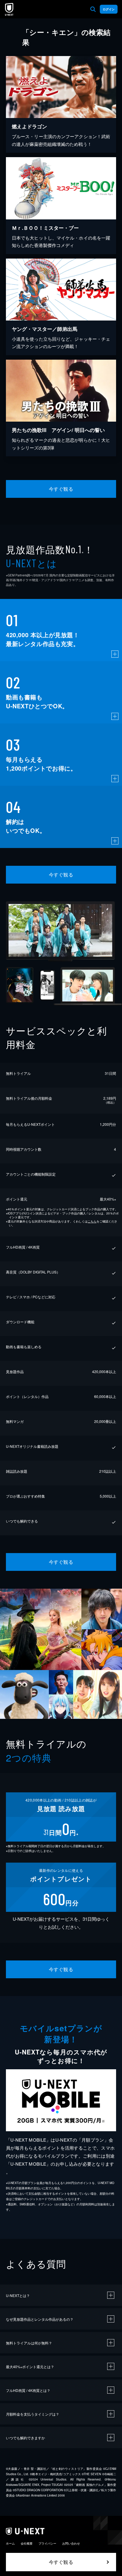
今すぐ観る (61, 489)
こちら (92, 1221)
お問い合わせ (71, 2543)
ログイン (109, 9)
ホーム (10, 2543)
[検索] (93, 9)
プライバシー (47, 2543)
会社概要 (27, 2543)
